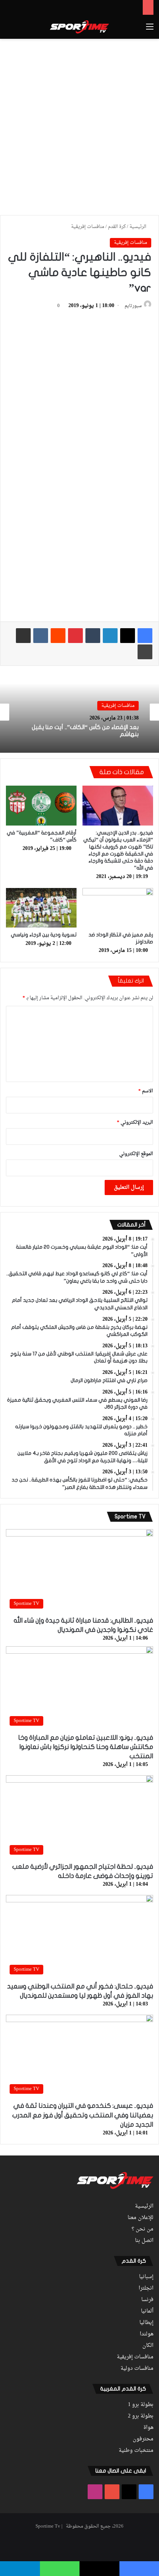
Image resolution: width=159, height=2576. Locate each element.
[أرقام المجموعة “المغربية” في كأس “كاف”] (41, 806)
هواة (148, 2428)
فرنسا (147, 2300)
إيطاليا (146, 2323)
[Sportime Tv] (79, 27)
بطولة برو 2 (141, 2416)
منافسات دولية (137, 2369)
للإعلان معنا (141, 2218)
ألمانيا (147, 2311)
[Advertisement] (79, 126)
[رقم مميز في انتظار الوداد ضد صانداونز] (118, 908)
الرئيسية (138, 227)
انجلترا (146, 2289)
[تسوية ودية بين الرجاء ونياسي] (41, 908)
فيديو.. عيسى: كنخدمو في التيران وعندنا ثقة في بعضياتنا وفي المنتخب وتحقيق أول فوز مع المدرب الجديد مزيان (83, 2115)
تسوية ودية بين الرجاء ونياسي (44, 935)
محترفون (143, 2439)
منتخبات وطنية (136, 2451)
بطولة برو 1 (141, 2405)
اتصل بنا (144, 2241)
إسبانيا (146, 2277)
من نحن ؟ (143, 2229)
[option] (79, 712)
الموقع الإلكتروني (136, 1154)
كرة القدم (117, 227)
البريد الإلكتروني (135, 1122)
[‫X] (128, 636)
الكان (148, 2346)
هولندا (147, 2334)
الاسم (146, 1091)
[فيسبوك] (145, 636)
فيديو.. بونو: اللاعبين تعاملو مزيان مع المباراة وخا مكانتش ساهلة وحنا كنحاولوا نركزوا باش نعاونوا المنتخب (86, 1747)
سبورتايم (133, 306)
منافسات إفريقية (88, 227)
